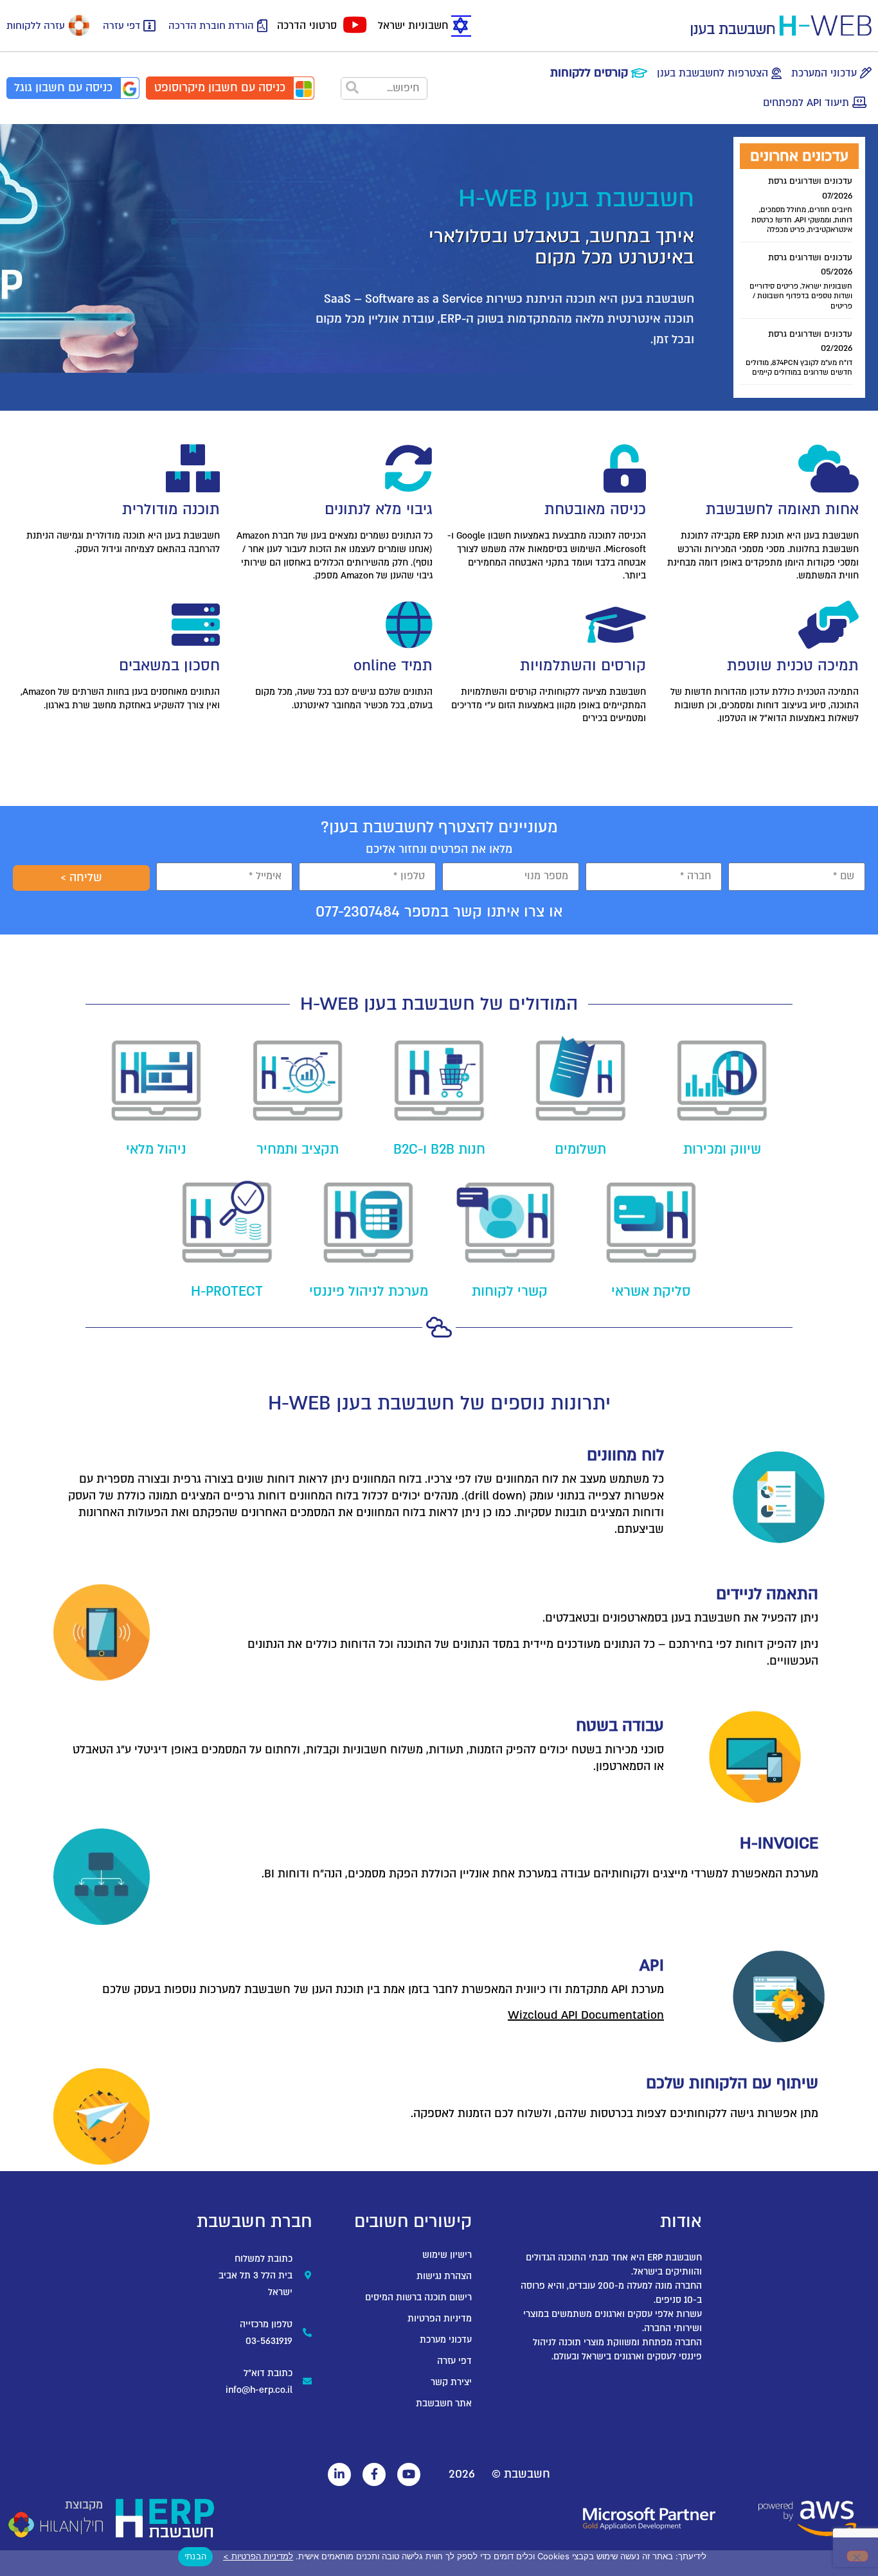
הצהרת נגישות (444, 2276)
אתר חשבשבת (444, 2403)
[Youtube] (409, 2474)
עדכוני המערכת (824, 73)
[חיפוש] (353, 88)
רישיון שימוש (447, 2255)
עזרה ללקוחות (36, 26)
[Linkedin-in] (339, 2474)
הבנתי (195, 2556)
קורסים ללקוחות (589, 73)
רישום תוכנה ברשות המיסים (418, 2297)
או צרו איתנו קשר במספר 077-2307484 (439, 912)
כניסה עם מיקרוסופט (220, 88)
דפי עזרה (121, 26)
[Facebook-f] (374, 2474)
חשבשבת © (521, 2474)
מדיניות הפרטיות (440, 2319)
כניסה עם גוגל (63, 88)
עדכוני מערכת (446, 2340)
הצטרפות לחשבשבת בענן (712, 73)
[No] (857, 2556)
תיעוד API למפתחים (806, 103)
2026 (462, 2474)
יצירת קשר (451, 2382)
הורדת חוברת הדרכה (211, 26)
